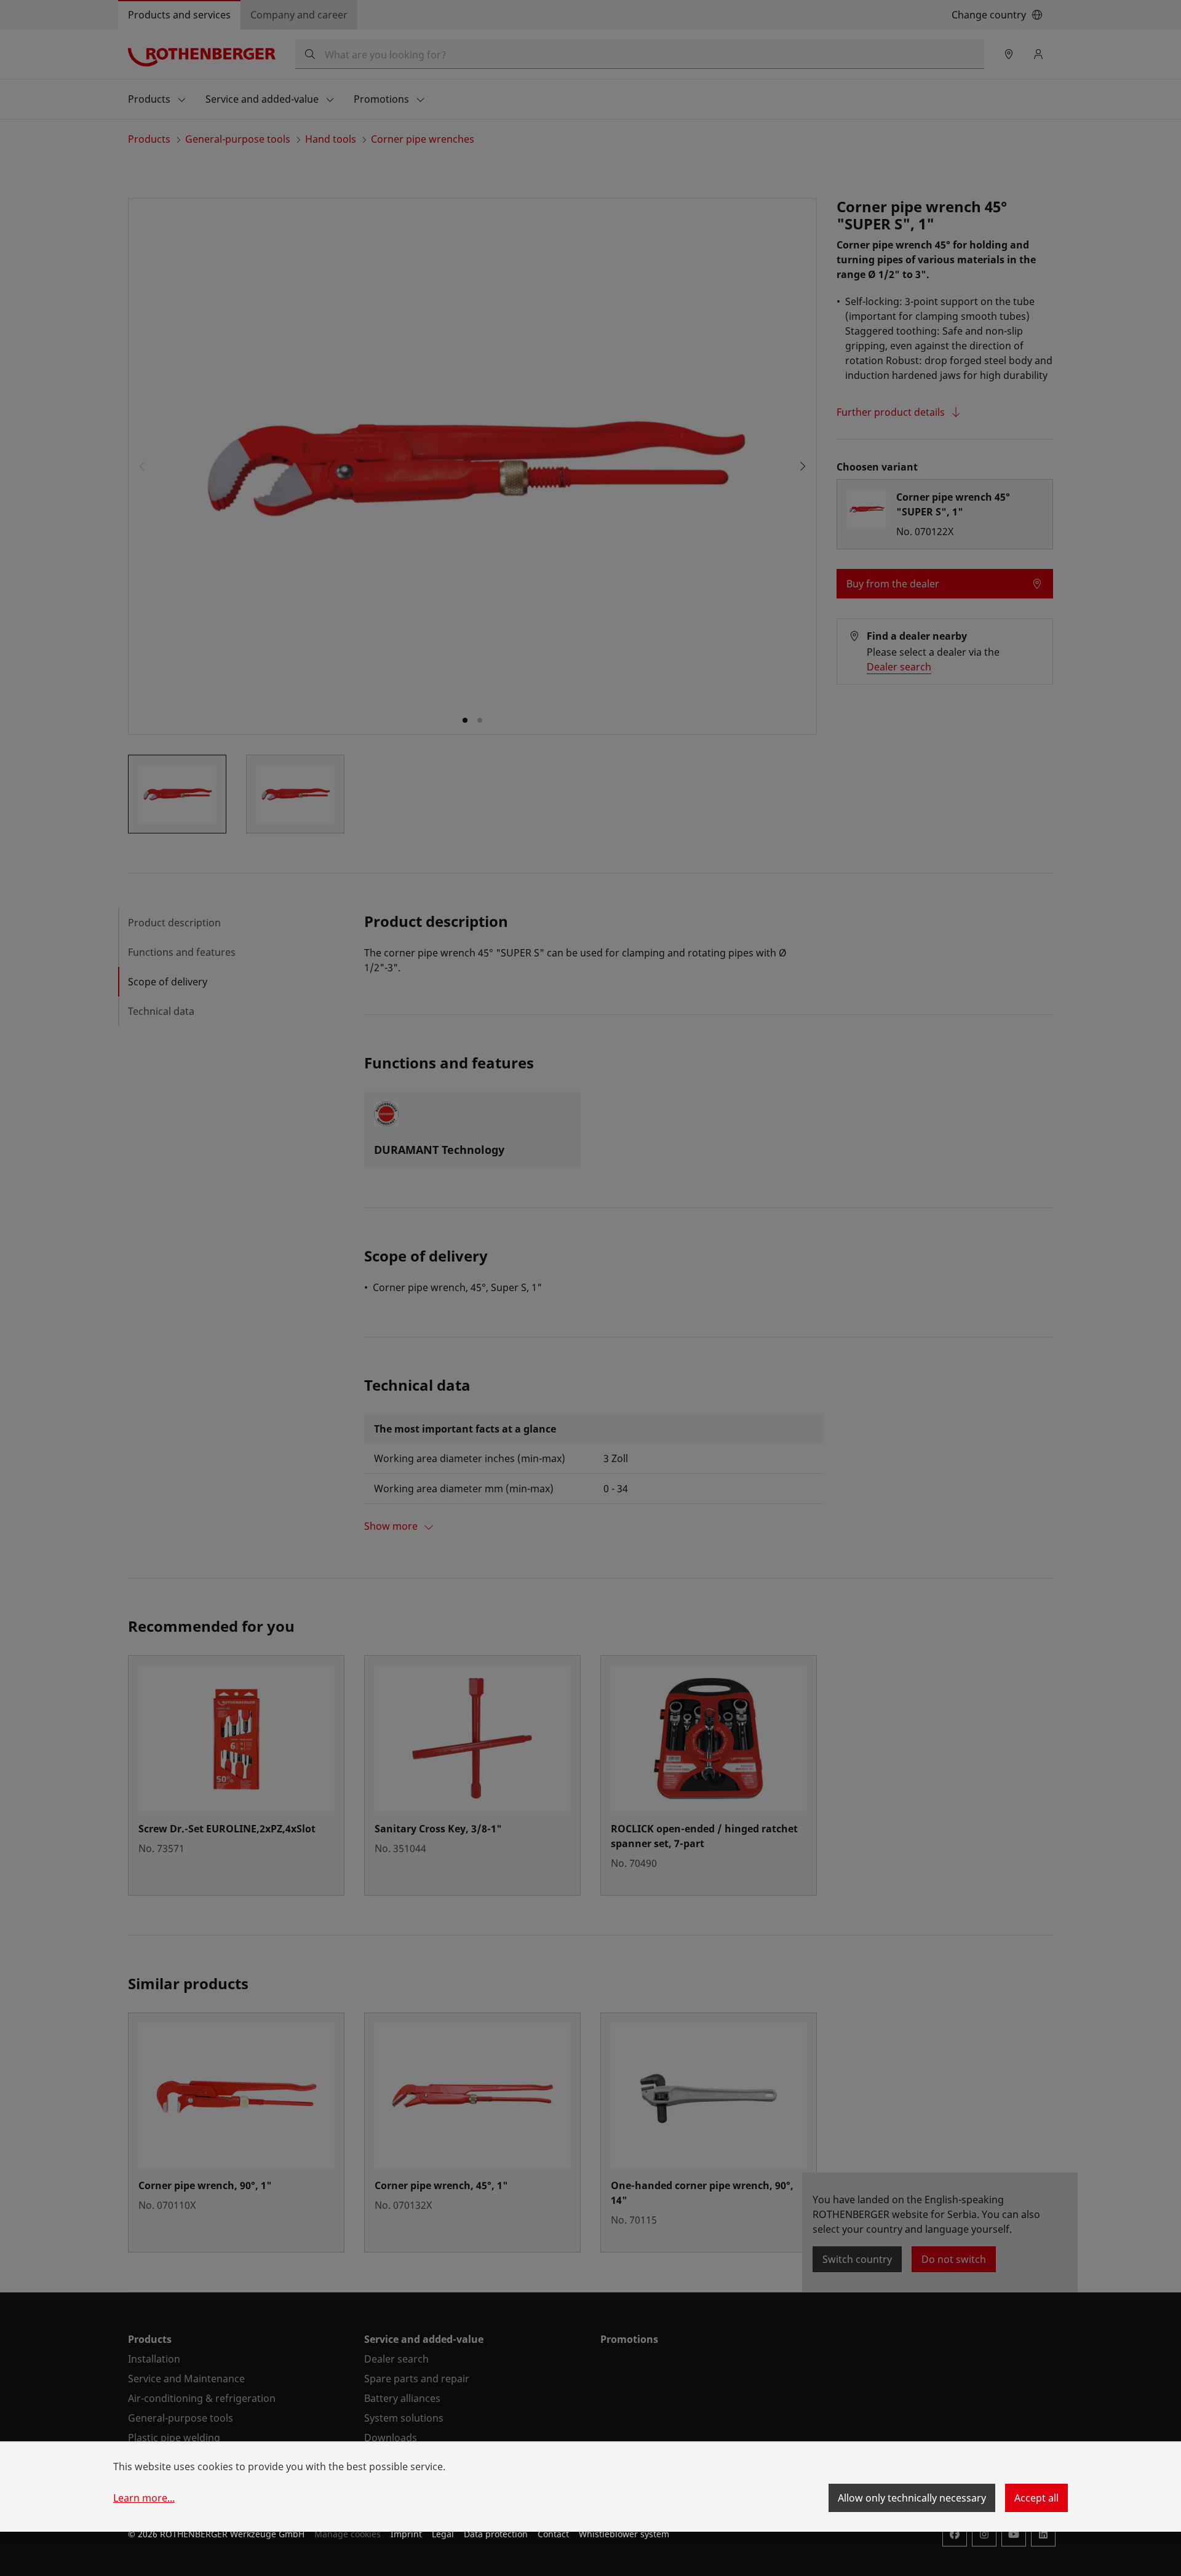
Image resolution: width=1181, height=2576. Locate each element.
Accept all (1036, 2498)
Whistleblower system (624, 2534)
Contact (553, 2534)
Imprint (406, 2534)
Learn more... (144, 2498)
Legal (443, 2534)
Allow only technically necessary (912, 2498)
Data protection (496, 2534)
